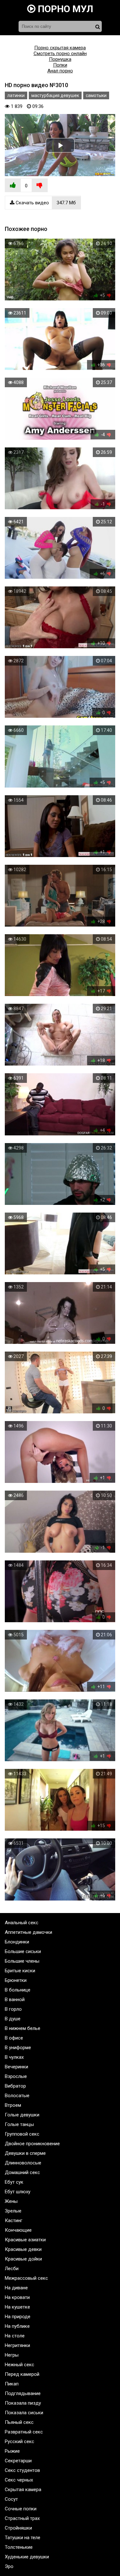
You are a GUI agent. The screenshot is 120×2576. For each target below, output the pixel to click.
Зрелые (13, 2211)
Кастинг (14, 2220)
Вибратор (15, 2086)
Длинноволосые (23, 2163)
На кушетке (17, 2307)
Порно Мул (64, 9)
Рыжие (12, 2451)
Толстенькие (19, 2547)
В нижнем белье (23, 2028)
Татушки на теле (23, 2538)
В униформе (18, 2048)
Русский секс (20, 2441)
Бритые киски (20, 1971)
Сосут (11, 2499)
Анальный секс (22, 1923)
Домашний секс (22, 2172)
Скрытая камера (23, 2490)
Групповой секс (22, 2134)
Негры (12, 2355)
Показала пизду (23, 2403)
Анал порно (60, 71)
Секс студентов (22, 2470)
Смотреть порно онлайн (60, 53)
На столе (15, 2336)
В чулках (14, 2057)
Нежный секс (20, 2365)
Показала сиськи (24, 2413)
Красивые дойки (23, 2259)
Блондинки (17, 1942)
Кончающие (18, 2230)
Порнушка (60, 59)
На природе (18, 2317)
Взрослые (16, 2076)
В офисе (14, 2038)
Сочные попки (21, 2509)
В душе (13, 2019)
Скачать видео (45, 203)
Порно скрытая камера (60, 48)
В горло (13, 2009)
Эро (9, 2566)
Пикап (12, 2384)
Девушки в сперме (25, 2153)
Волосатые (17, 2096)
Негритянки (17, 2345)
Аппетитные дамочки (28, 1932)
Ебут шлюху (18, 2192)
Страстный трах (22, 2518)
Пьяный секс (19, 2422)
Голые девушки (22, 2115)
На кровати (17, 2297)
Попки (60, 65)
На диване (16, 2288)
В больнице (18, 1990)
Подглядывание (23, 2393)
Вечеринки (16, 2067)
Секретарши (18, 2461)
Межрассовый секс (26, 2278)
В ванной (15, 1999)
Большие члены (22, 1961)
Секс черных (19, 2480)
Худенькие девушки (27, 2557)
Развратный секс (24, 2432)
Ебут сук (14, 2182)
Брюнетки (16, 1980)
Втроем (13, 2105)
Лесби (12, 2269)
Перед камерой (22, 2374)
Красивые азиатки (25, 2240)
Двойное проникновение (32, 2144)
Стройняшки (18, 2528)
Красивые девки (23, 2249)
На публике (17, 2326)
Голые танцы (19, 2124)
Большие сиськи (23, 1951)
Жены (11, 2201)
